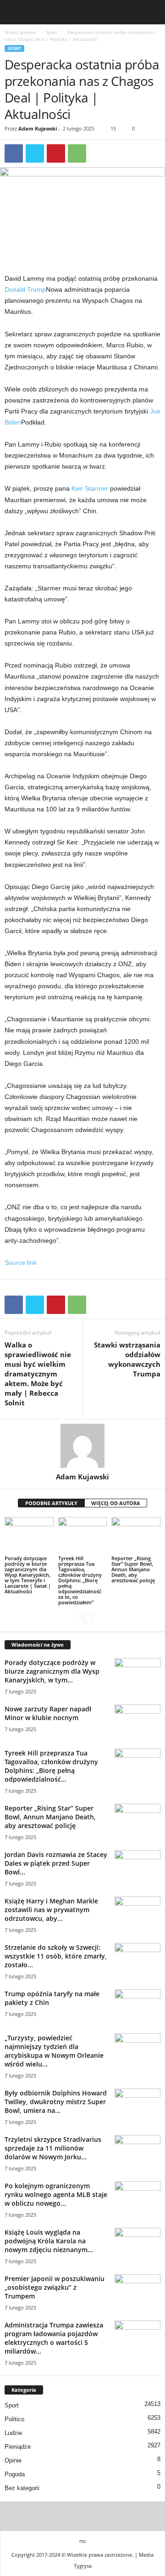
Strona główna (20, 32)
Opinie (13, 2460)
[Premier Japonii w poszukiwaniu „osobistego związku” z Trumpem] (137, 2291)
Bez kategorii (22, 2488)
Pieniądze (18, 2447)
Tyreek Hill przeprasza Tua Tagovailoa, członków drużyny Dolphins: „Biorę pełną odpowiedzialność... (51, 1766)
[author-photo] (82, 1446)
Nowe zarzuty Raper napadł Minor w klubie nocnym (48, 1713)
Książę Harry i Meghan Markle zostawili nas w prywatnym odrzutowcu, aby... (51, 1910)
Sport (52, 32)
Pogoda (15, 2474)
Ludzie (13, 2433)
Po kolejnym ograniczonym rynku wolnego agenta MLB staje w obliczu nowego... (56, 2194)
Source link (21, 1263)
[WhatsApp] (77, 153)
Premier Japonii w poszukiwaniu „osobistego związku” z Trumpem (55, 2287)
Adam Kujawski (38, 128)
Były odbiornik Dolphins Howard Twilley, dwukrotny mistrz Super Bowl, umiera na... (56, 2102)
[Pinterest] (56, 153)
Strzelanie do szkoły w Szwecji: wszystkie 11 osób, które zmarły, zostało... (56, 1956)
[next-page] (88, 1618)
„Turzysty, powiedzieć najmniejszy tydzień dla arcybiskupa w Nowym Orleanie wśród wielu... (54, 2051)
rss (82, 2541)
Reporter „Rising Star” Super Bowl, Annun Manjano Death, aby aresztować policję (133, 1569)
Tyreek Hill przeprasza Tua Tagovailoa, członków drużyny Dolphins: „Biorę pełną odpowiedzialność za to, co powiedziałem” (80, 1580)
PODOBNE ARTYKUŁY (51, 1503)
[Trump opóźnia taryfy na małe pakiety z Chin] (137, 2007)
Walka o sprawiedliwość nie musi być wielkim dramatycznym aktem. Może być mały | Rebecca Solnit (38, 1374)
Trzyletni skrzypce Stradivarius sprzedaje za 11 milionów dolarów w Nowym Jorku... (53, 2148)
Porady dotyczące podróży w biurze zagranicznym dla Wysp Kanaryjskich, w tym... (52, 1671)
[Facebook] (14, 153)
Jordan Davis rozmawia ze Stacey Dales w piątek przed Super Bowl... (56, 1863)
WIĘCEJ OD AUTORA (116, 1503)
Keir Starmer (90, 488)
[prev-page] (77, 1618)
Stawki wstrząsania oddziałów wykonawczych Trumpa (127, 1359)
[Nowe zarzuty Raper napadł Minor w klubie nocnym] (137, 1722)
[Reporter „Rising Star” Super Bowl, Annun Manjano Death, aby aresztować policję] (136, 1535)
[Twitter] (35, 153)
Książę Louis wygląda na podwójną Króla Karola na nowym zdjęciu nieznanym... (49, 2241)
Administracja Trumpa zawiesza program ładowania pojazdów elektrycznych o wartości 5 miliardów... (54, 2338)
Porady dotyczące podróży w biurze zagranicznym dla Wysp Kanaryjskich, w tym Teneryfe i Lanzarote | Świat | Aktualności (28, 1575)
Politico (14, 2419)
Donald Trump (25, 289)
